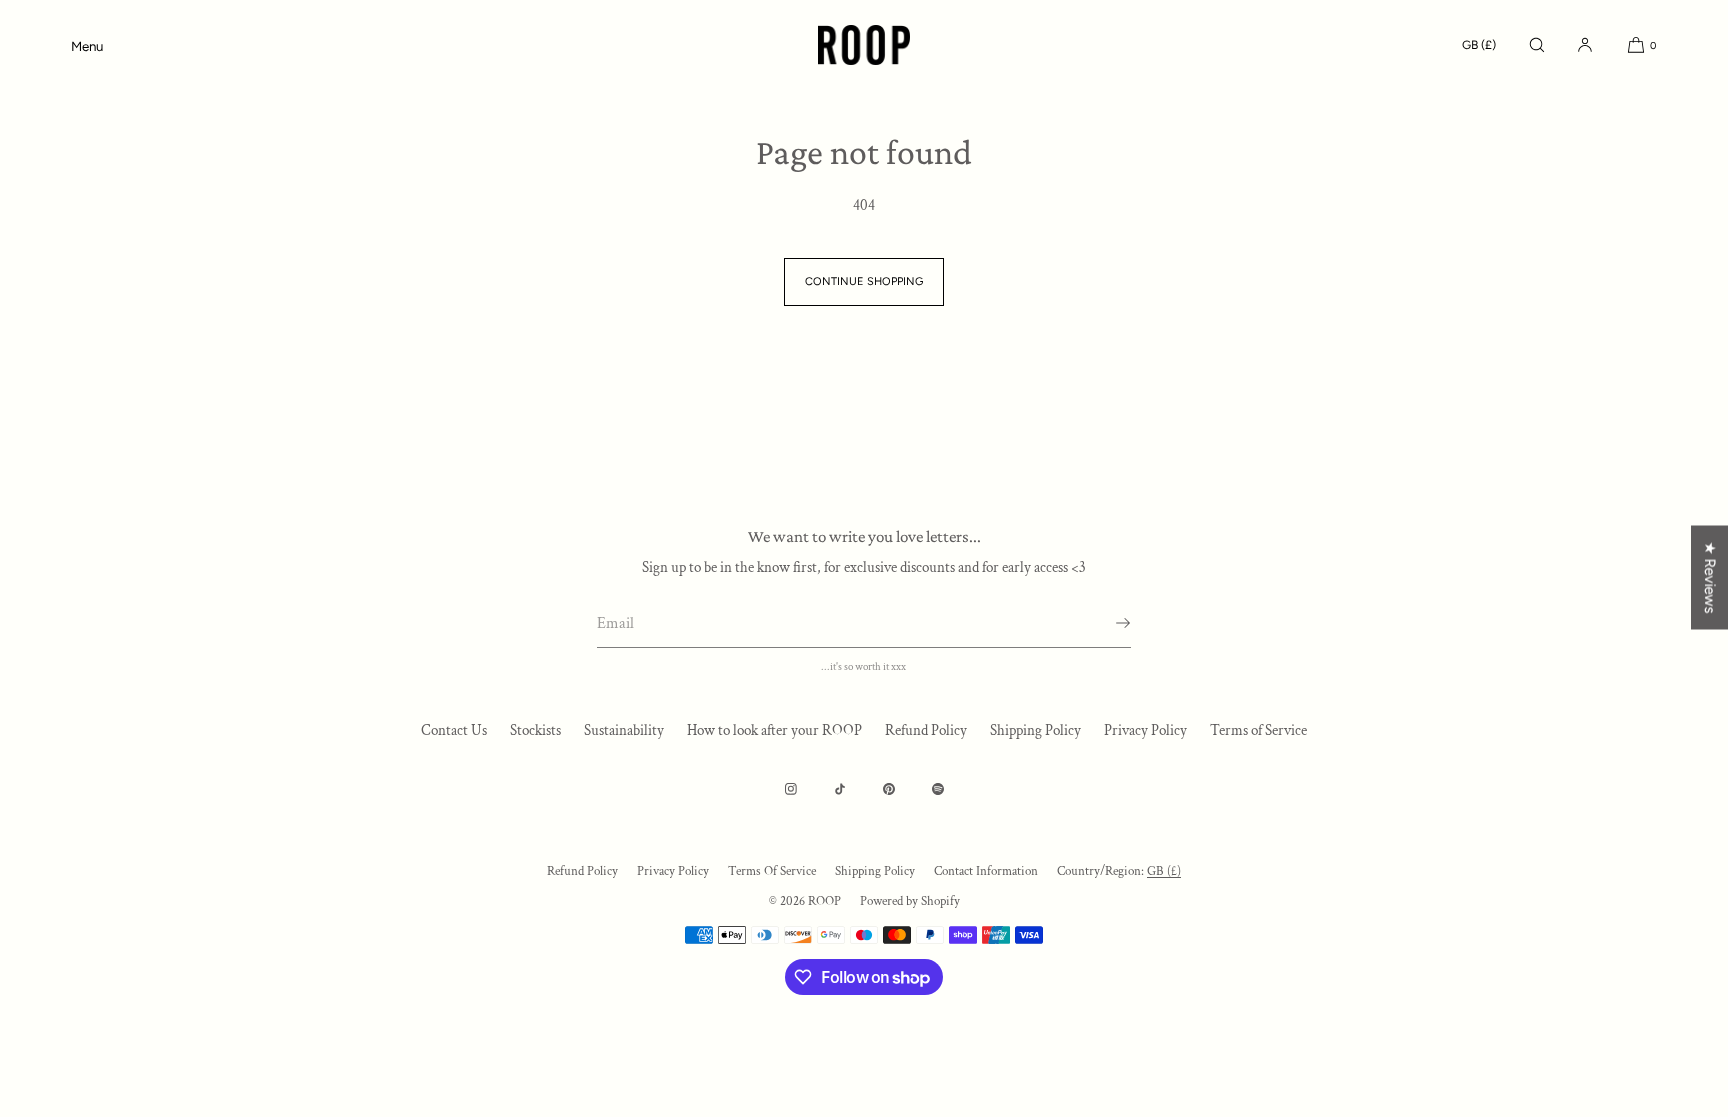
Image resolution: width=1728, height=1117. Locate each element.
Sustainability (624, 730)
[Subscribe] (1106, 623)
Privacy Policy (1145, 730)
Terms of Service (1258, 730)
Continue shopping (864, 281)
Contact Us (454, 730)
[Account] (1585, 45)
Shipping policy (875, 871)
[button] (1537, 45)
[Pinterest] (889, 789)
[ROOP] (863, 45)
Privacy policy (673, 871)
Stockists (535, 730)
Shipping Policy (1035, 730)
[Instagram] (791, 789)
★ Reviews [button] (1710, 577)
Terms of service (772, 871)
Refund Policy (926, 730)
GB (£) (1479, 45)
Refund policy (582, 871)
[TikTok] (840, 789)
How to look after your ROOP (774, 730)
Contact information (986, 871)
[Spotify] (938, 789)
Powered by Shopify (910, 901)
